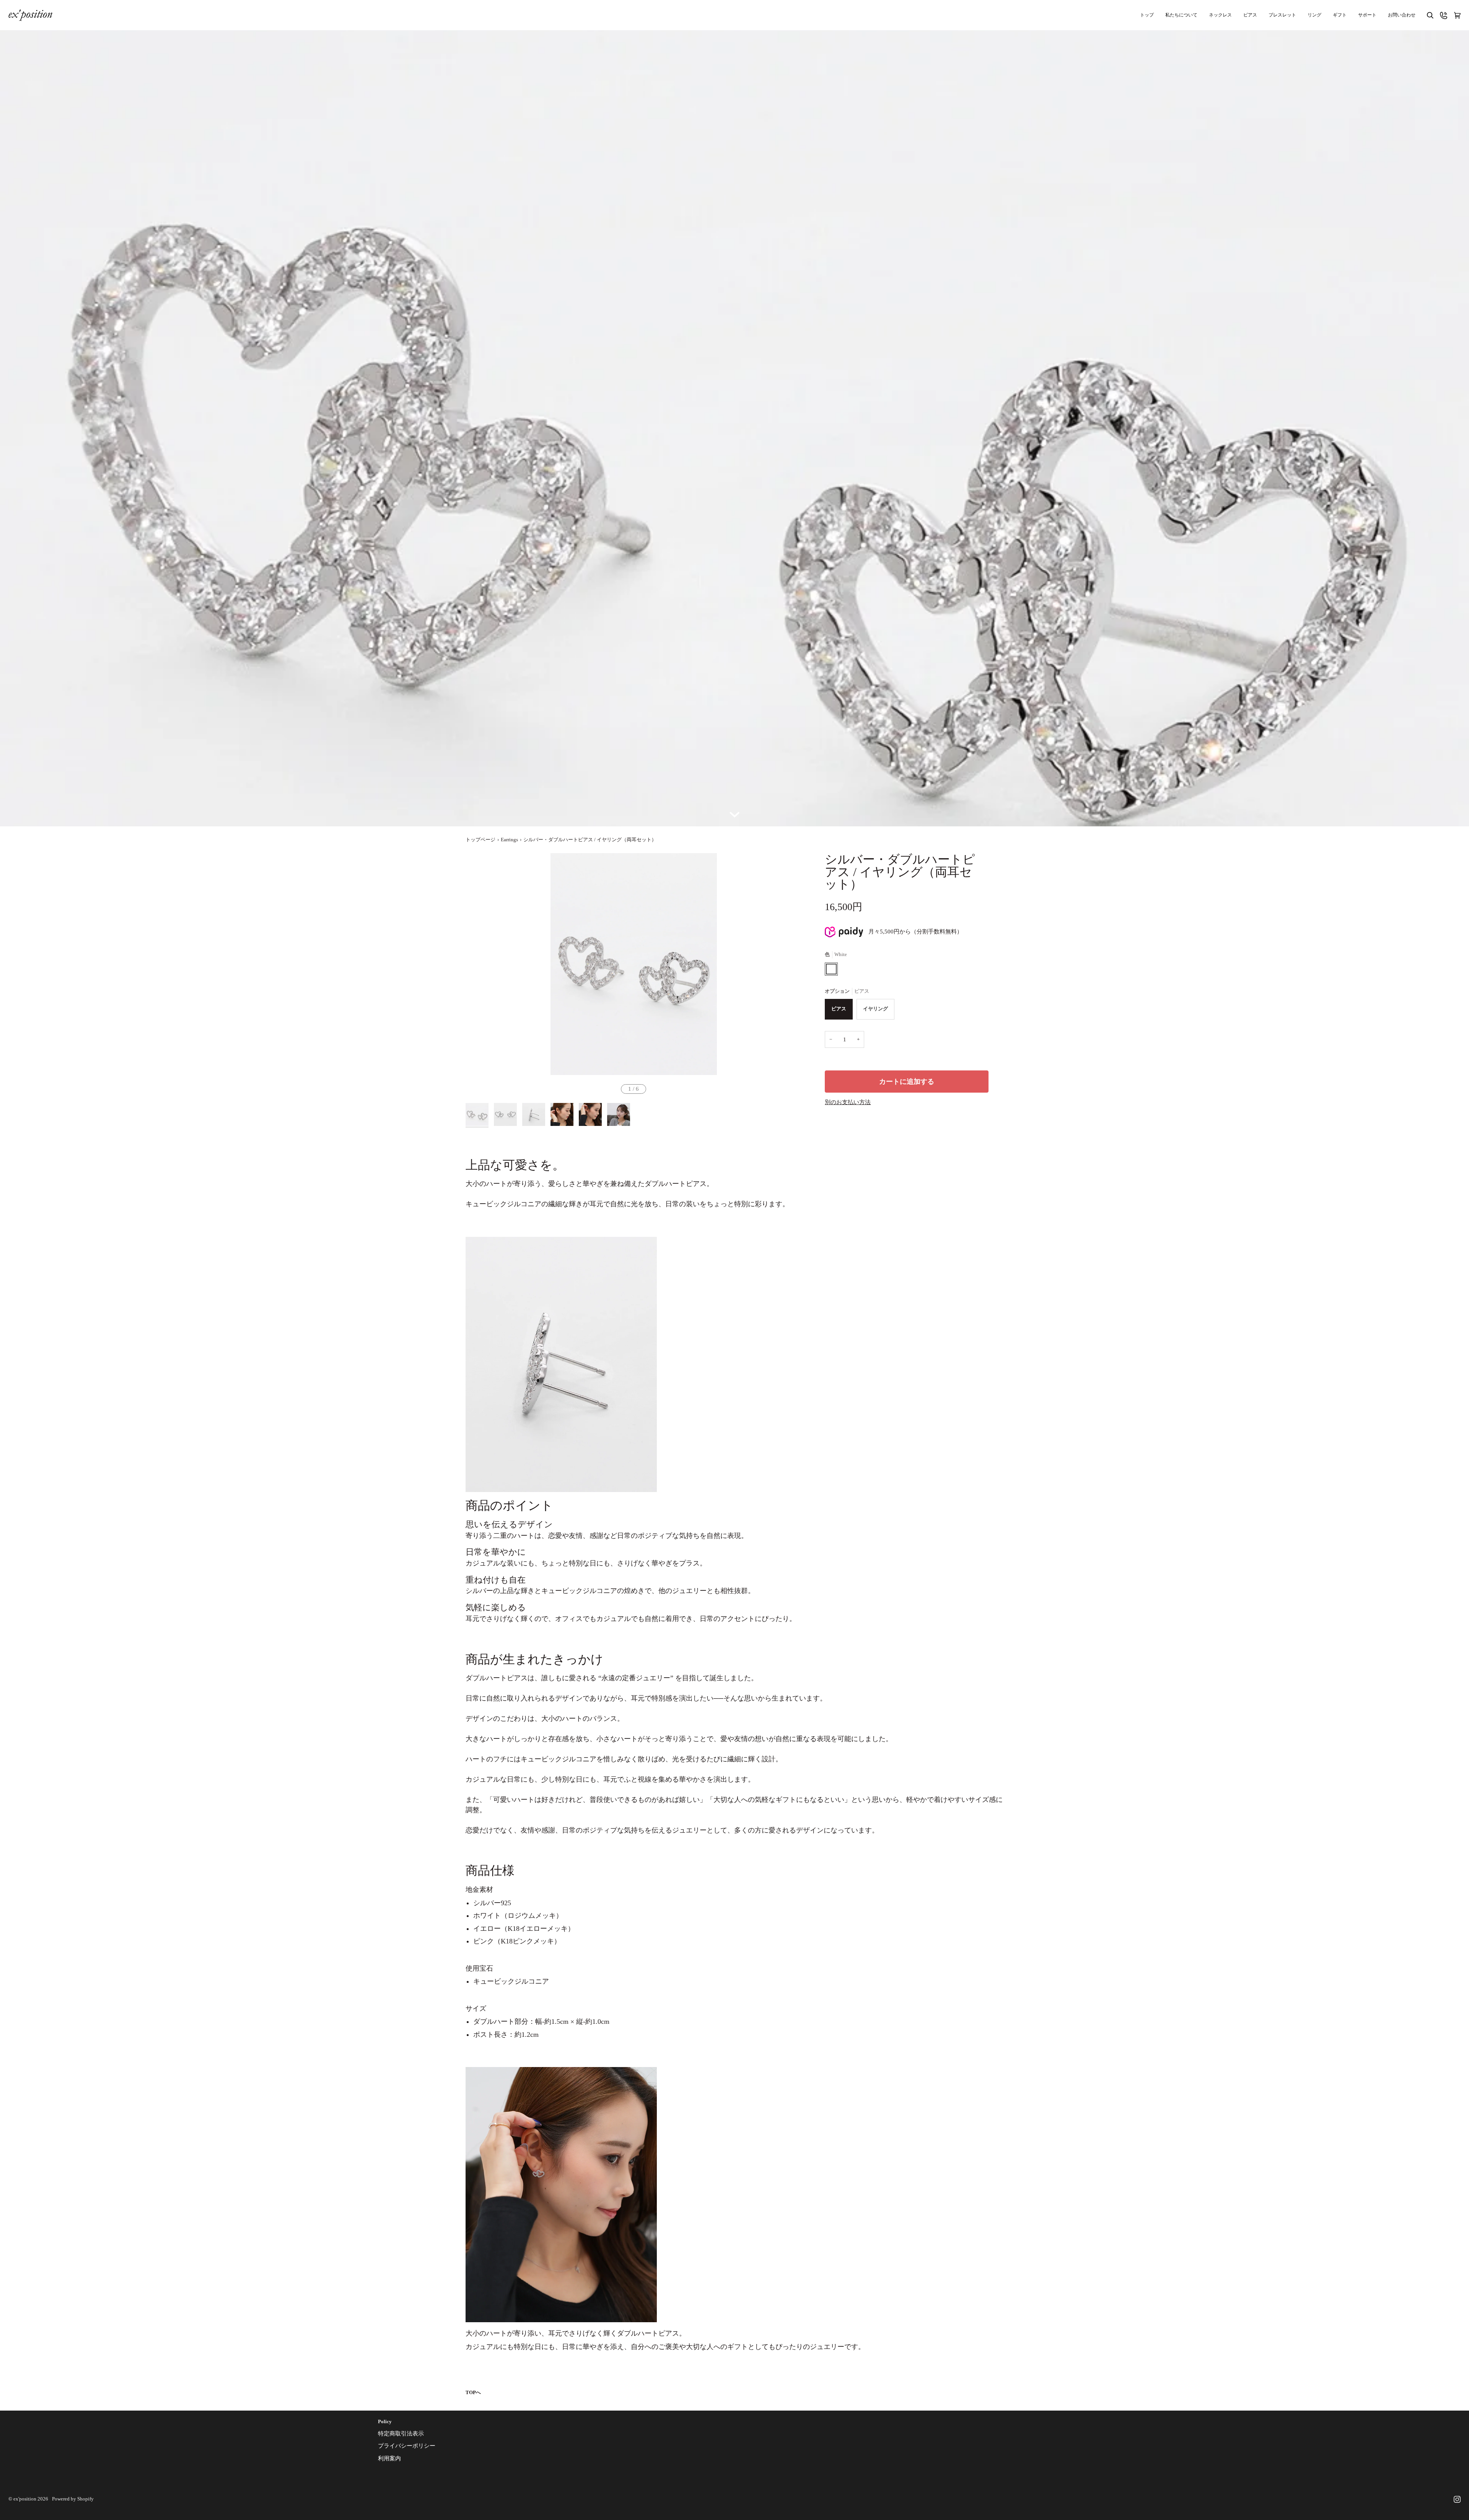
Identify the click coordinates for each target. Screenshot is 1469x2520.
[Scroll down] (734, 813)
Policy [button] (385, 2422)
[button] (1367, 15)
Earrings (509, 840)
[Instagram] (1457, 2499)
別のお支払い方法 (848, 1102)
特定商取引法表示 (401, 2434)
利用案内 (389, 2458)
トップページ (480, 840)
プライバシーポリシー (407, 2446)
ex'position (25, 2499)
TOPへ (473, 2393)
